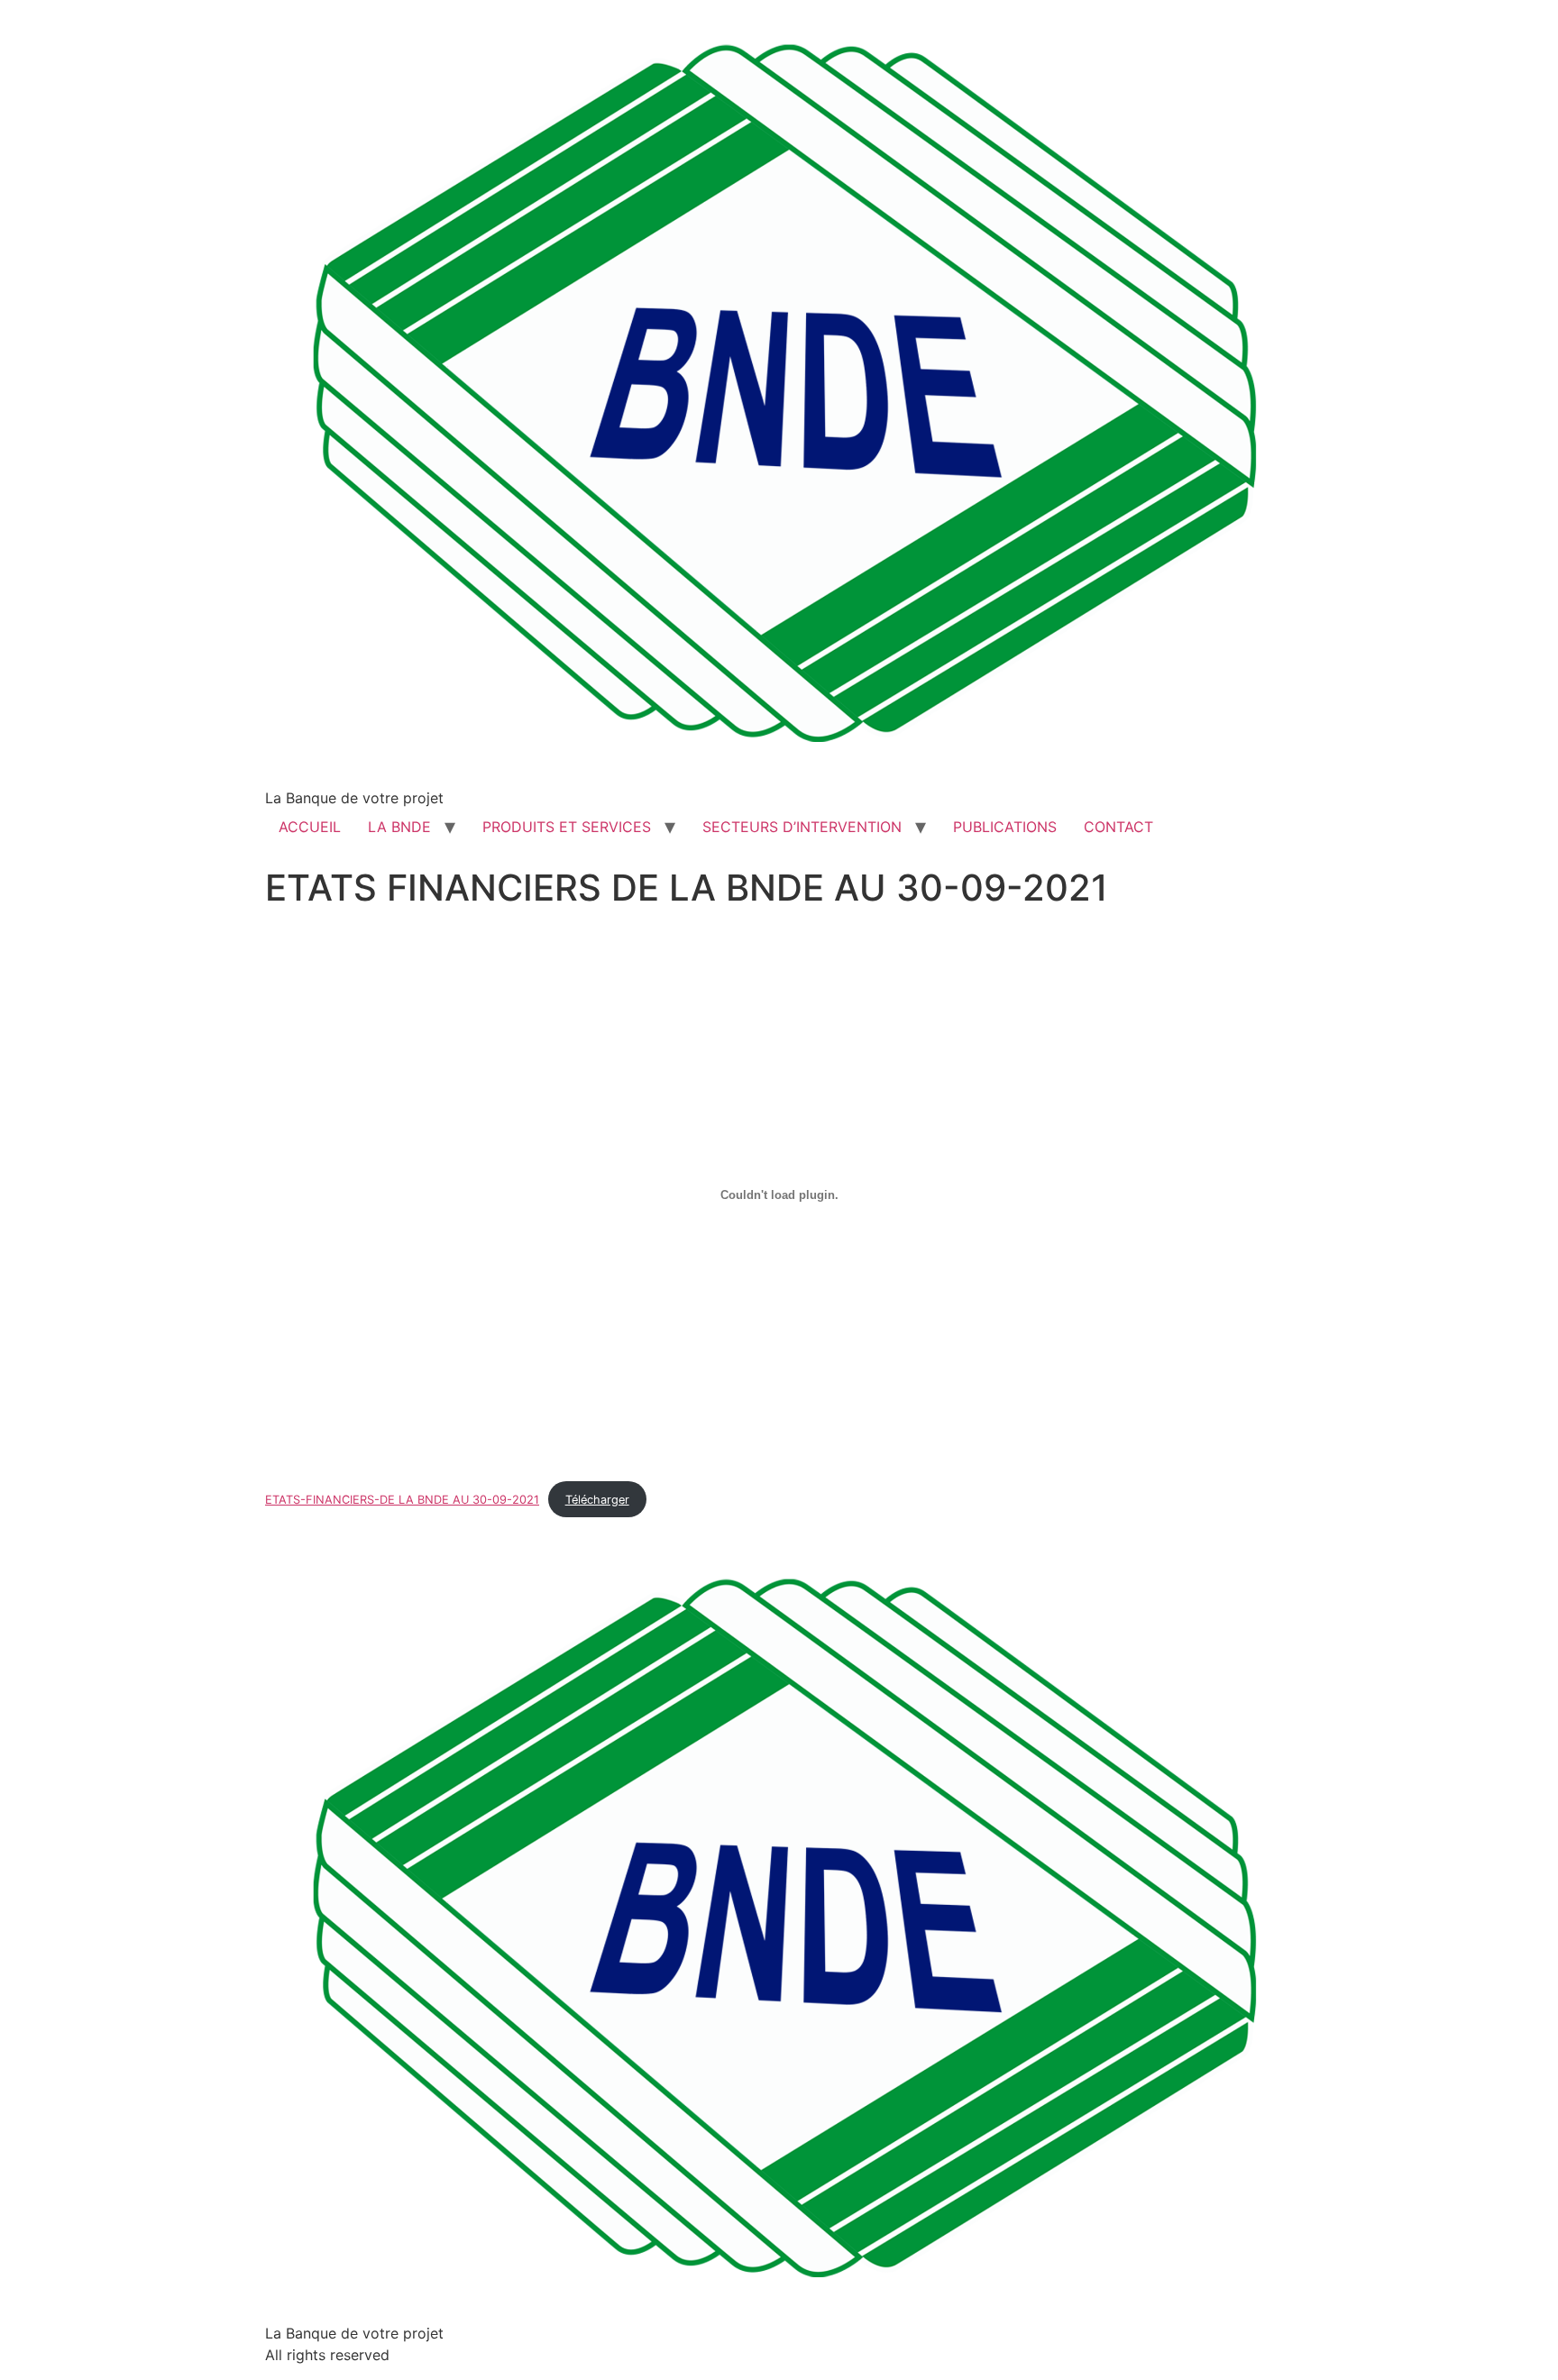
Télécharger (597, 1500)
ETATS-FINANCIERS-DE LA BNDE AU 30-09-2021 (402, 1500)
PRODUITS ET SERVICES (567, 827)
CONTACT (1118, 827)
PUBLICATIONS (1005, 827)
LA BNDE (399, 827)
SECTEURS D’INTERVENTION (802, 827)
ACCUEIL (310, 827)
